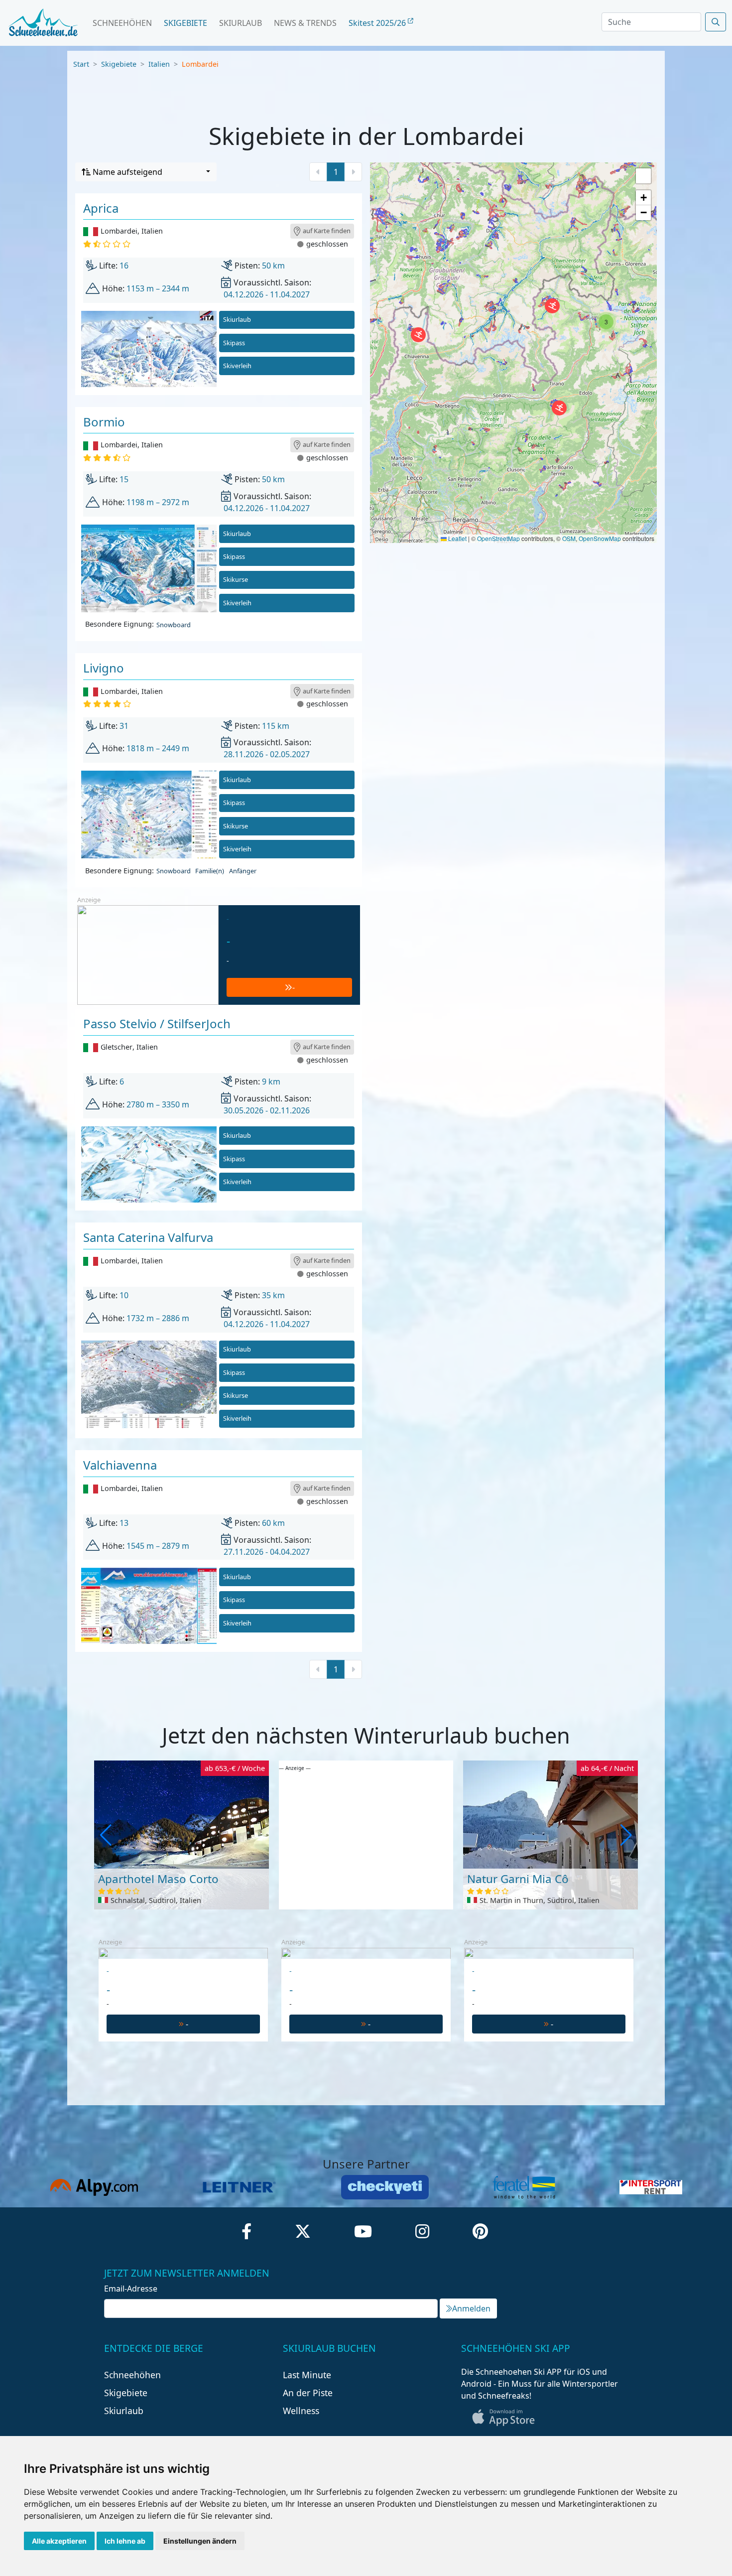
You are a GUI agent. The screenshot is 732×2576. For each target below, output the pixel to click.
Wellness (301, 2411)
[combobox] (146, 172)
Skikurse (236, 579)
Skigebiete (185, 23)
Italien (159, 64)
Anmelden (471, 2308)
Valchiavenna (120, 1465)
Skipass (234, 343)
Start (81, 64)
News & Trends (305, 23)
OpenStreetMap (498, 538)
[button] (418, 335)
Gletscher (117, 1047)
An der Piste (308, 2393)
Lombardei (200, 64)
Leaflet (457, 538)
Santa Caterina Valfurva (148, 1237)
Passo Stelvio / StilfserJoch (157, 1023)
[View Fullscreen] (643, 176)
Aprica (101, 208)
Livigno (104, 668)
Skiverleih (237, 366)
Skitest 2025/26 (378, 23)
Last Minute (307, 2375)
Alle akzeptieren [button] (59, 2541)
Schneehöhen (122, 23)
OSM (569, 538)
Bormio (104, 422)
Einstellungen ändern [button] (200, 2541)
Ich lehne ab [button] (125, 2541)
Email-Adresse (131, 2289)
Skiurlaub (241, 23)
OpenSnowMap (600, 538)
